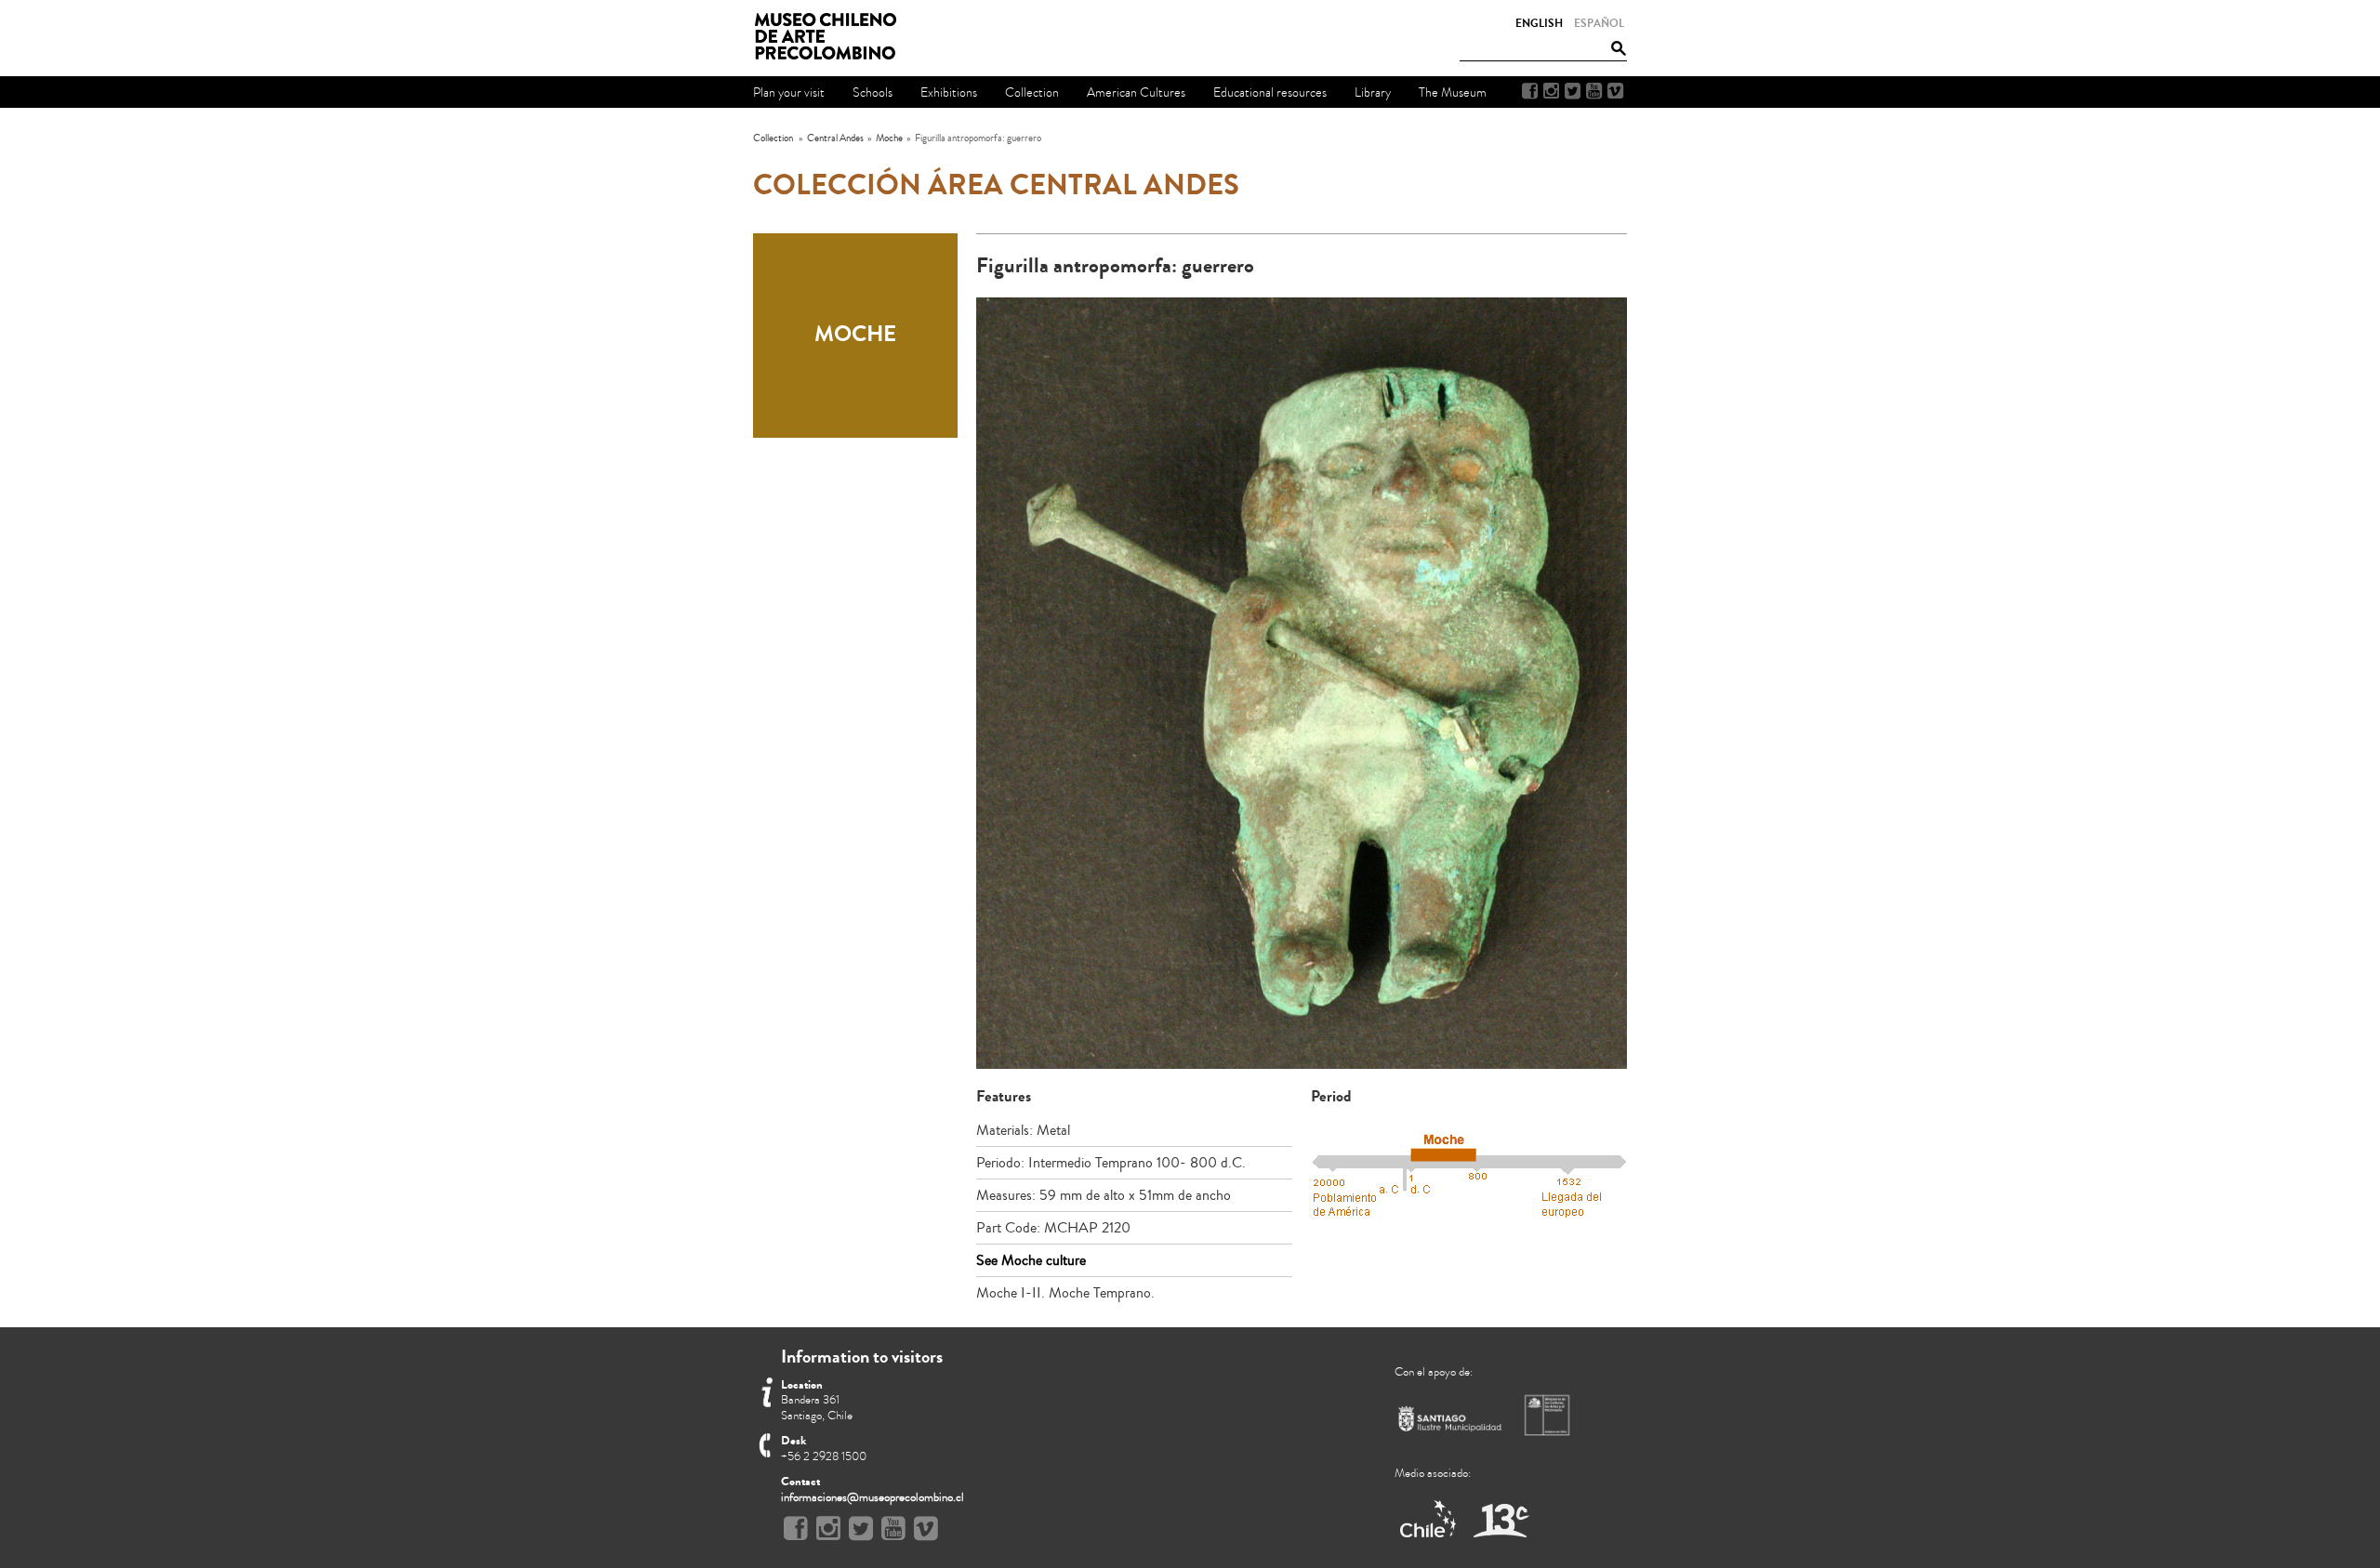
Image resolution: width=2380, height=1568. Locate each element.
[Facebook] (1530, 91)
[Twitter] (1573, 91)
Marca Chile (1429, 1520)
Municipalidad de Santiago (1450, 1423)
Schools (873, 92)
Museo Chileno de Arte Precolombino (831, 37)
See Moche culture (1031, 1260)
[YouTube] (1594, 91)
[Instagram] (1551, 91)
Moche (889, 138)
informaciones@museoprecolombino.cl (873, 1497)
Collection (773, 138)
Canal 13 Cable (1501, 1520)
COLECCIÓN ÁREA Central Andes (996, 185)
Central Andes (835, 138)
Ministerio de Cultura (1549, 1415)
